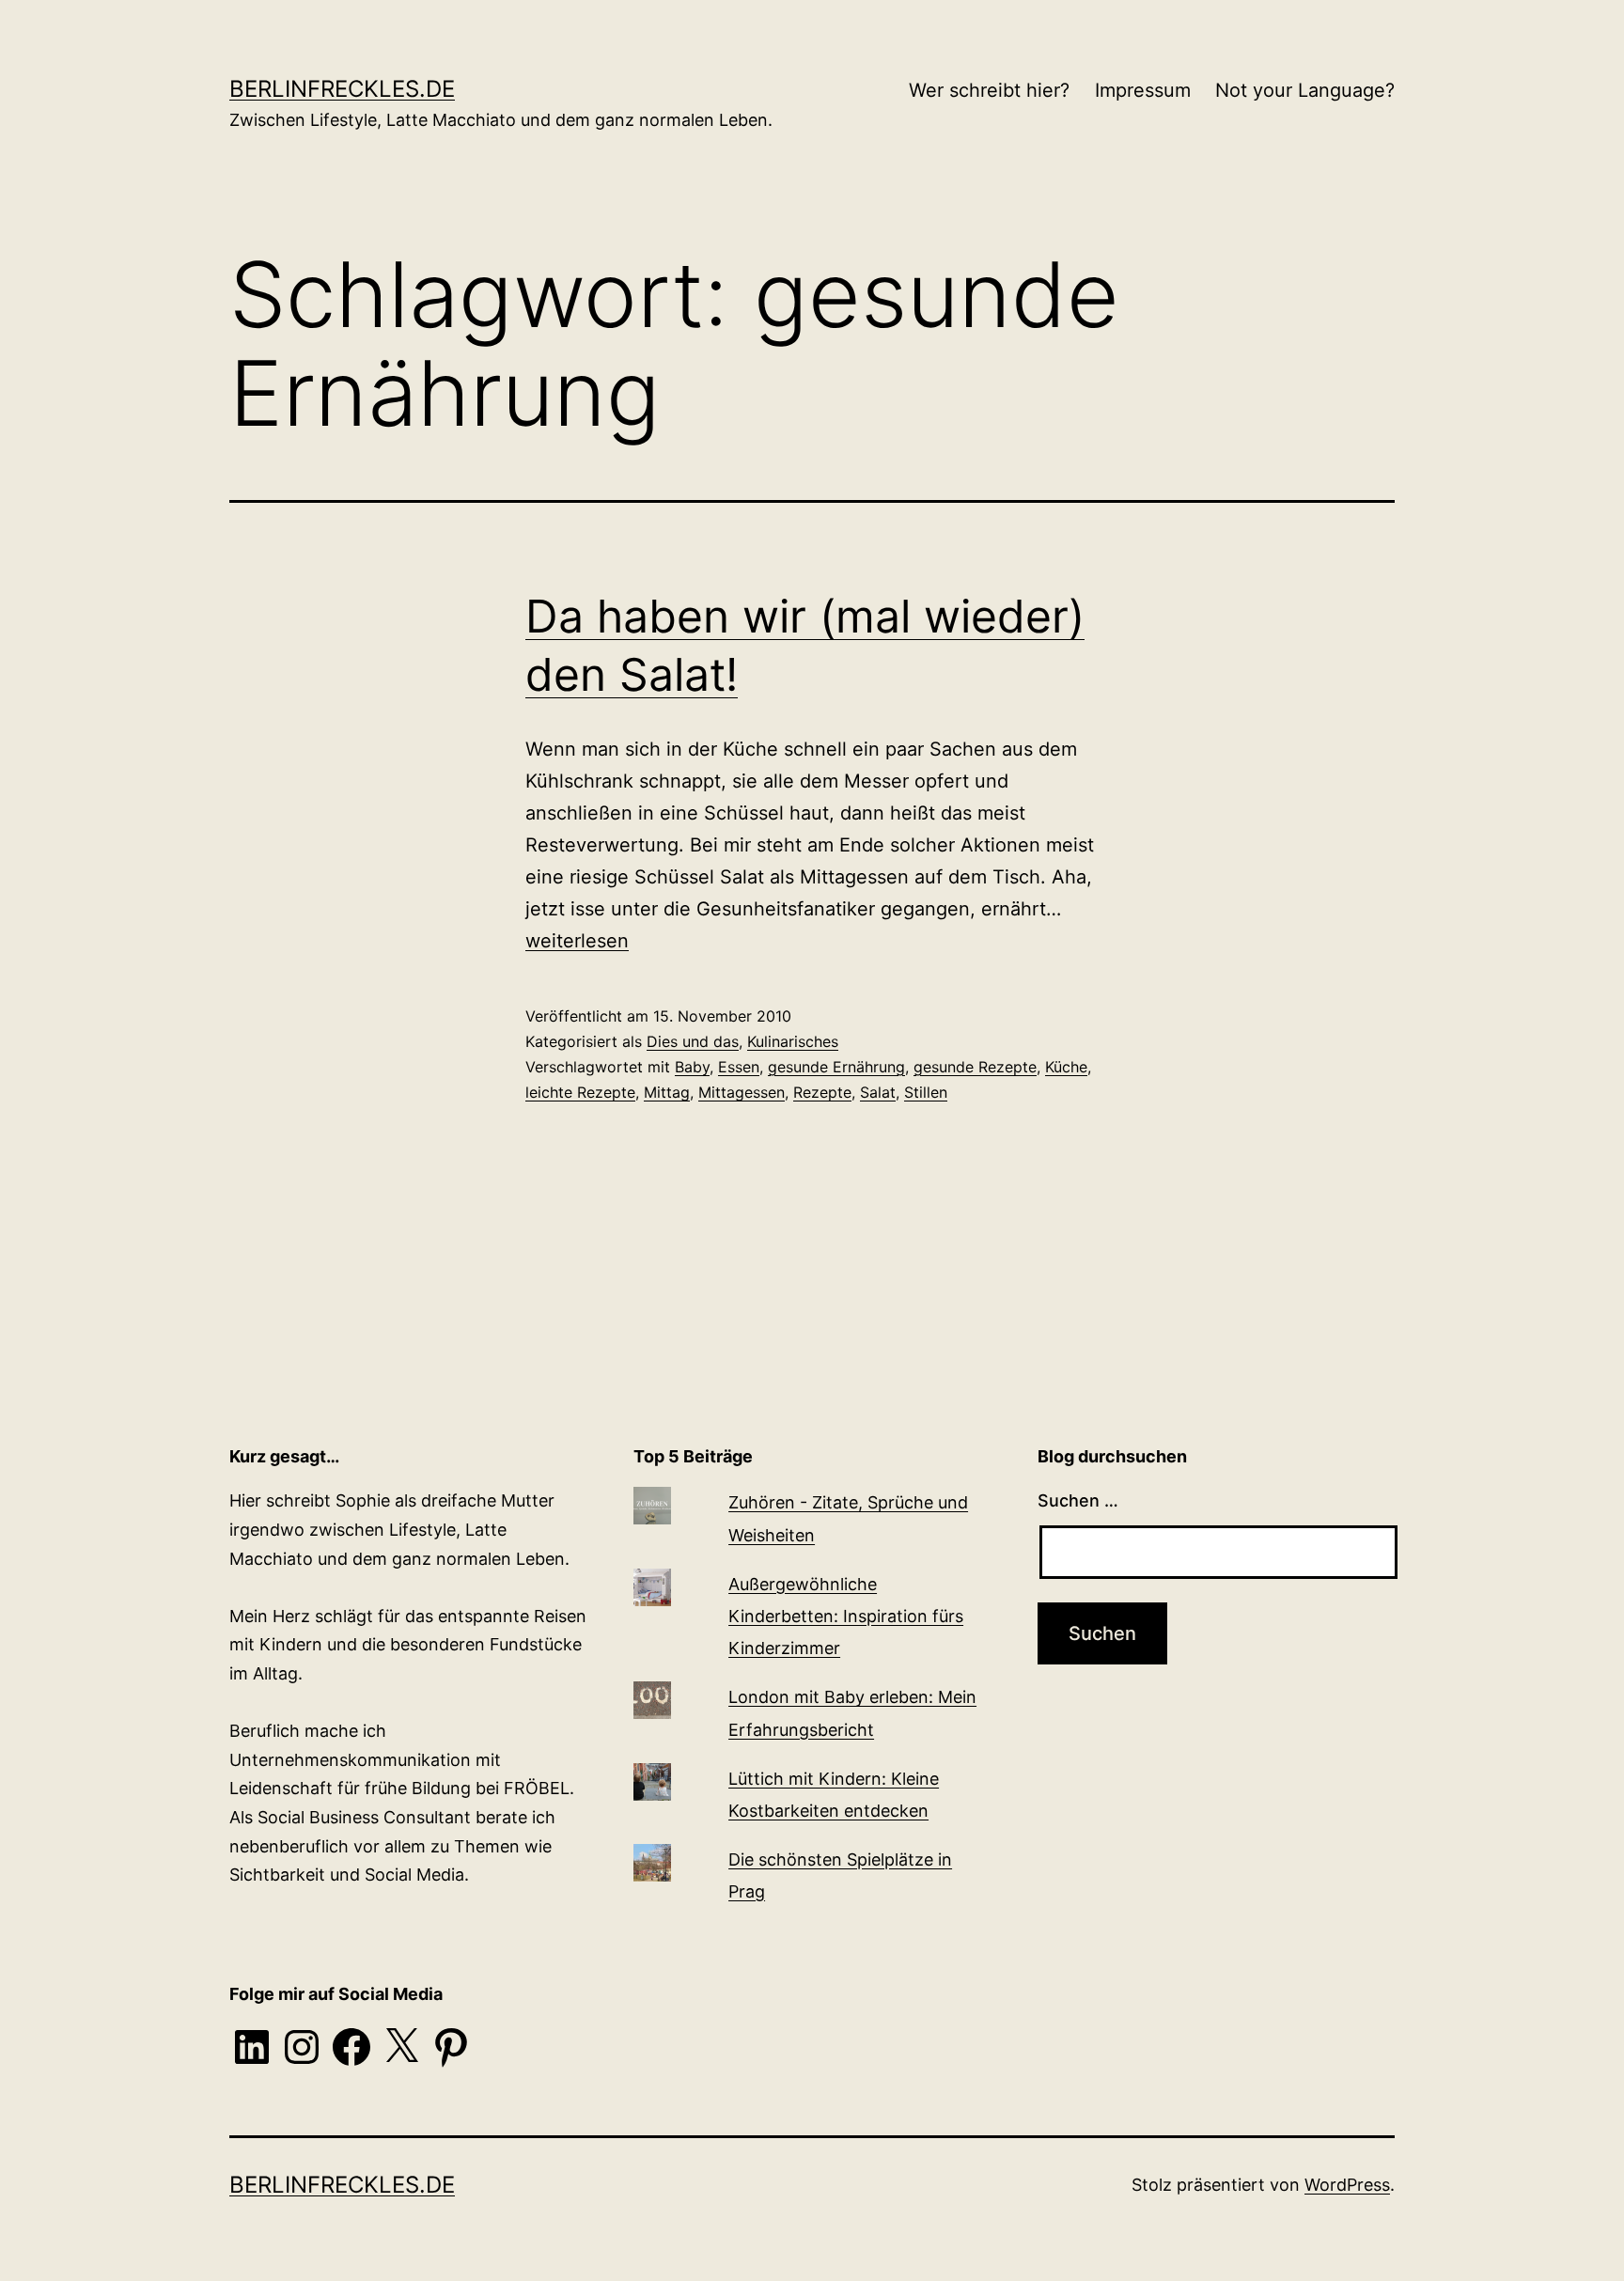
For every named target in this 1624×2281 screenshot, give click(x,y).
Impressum (1143, 90)
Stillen (926, 1092)
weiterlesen (577, 941)
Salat (878, 1092)
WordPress (1347, 2185)
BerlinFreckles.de (342, 89)
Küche (1066, 1067)
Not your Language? (1305, 90)
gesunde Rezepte (975, 1067)
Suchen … (1078, 1500)
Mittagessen (742, 1092)
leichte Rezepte (580, 1092)
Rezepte (822, 1092)
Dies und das (693, 1041)
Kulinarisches (793, 1041)
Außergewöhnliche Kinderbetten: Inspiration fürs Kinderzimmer (846, 1616)
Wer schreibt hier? (989, 90)
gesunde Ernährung (836, 1067)
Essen (739, 1067)
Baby (692, 1067)
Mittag (667, 1092)
